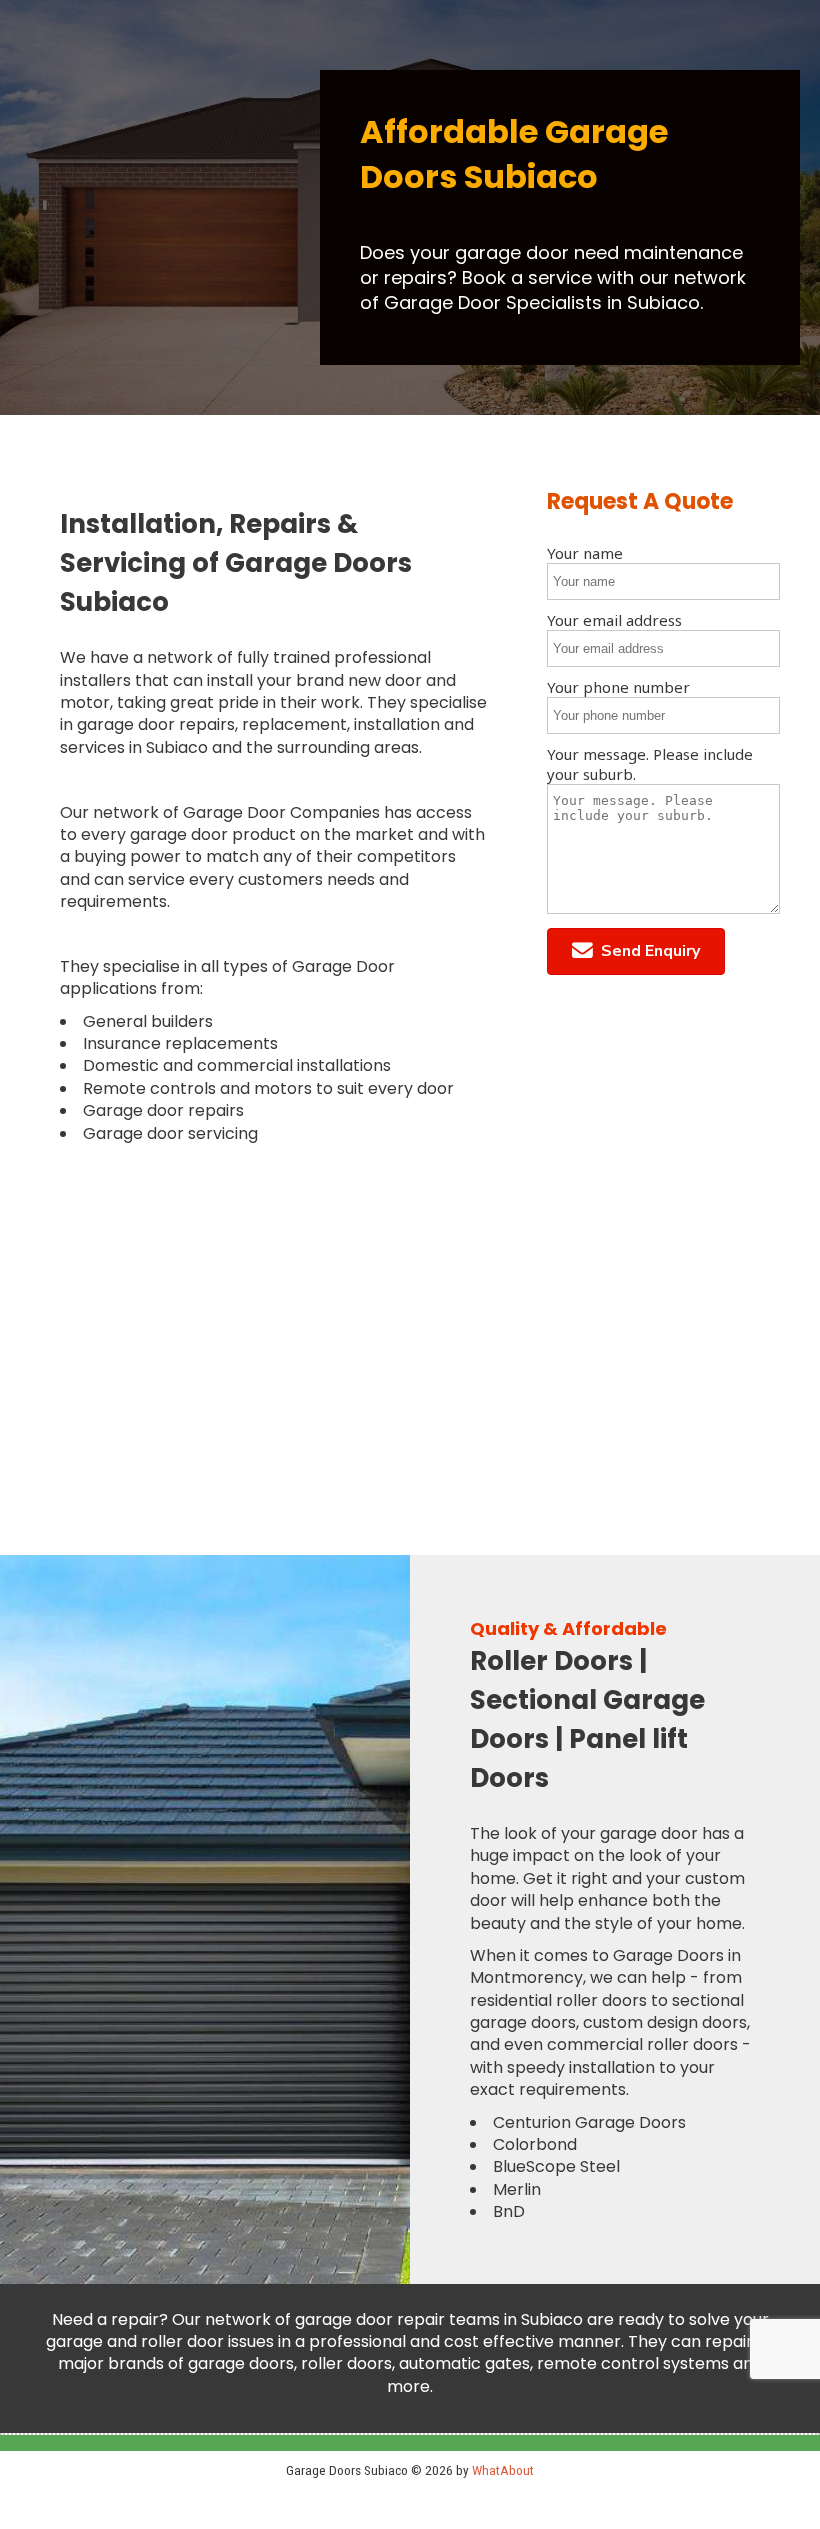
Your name (585, 553)
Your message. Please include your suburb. (650, 764)
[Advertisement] (273, 1325)
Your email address (614, 620)
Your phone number (618, 687)
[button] (636, 951)
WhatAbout (503, 2470)
